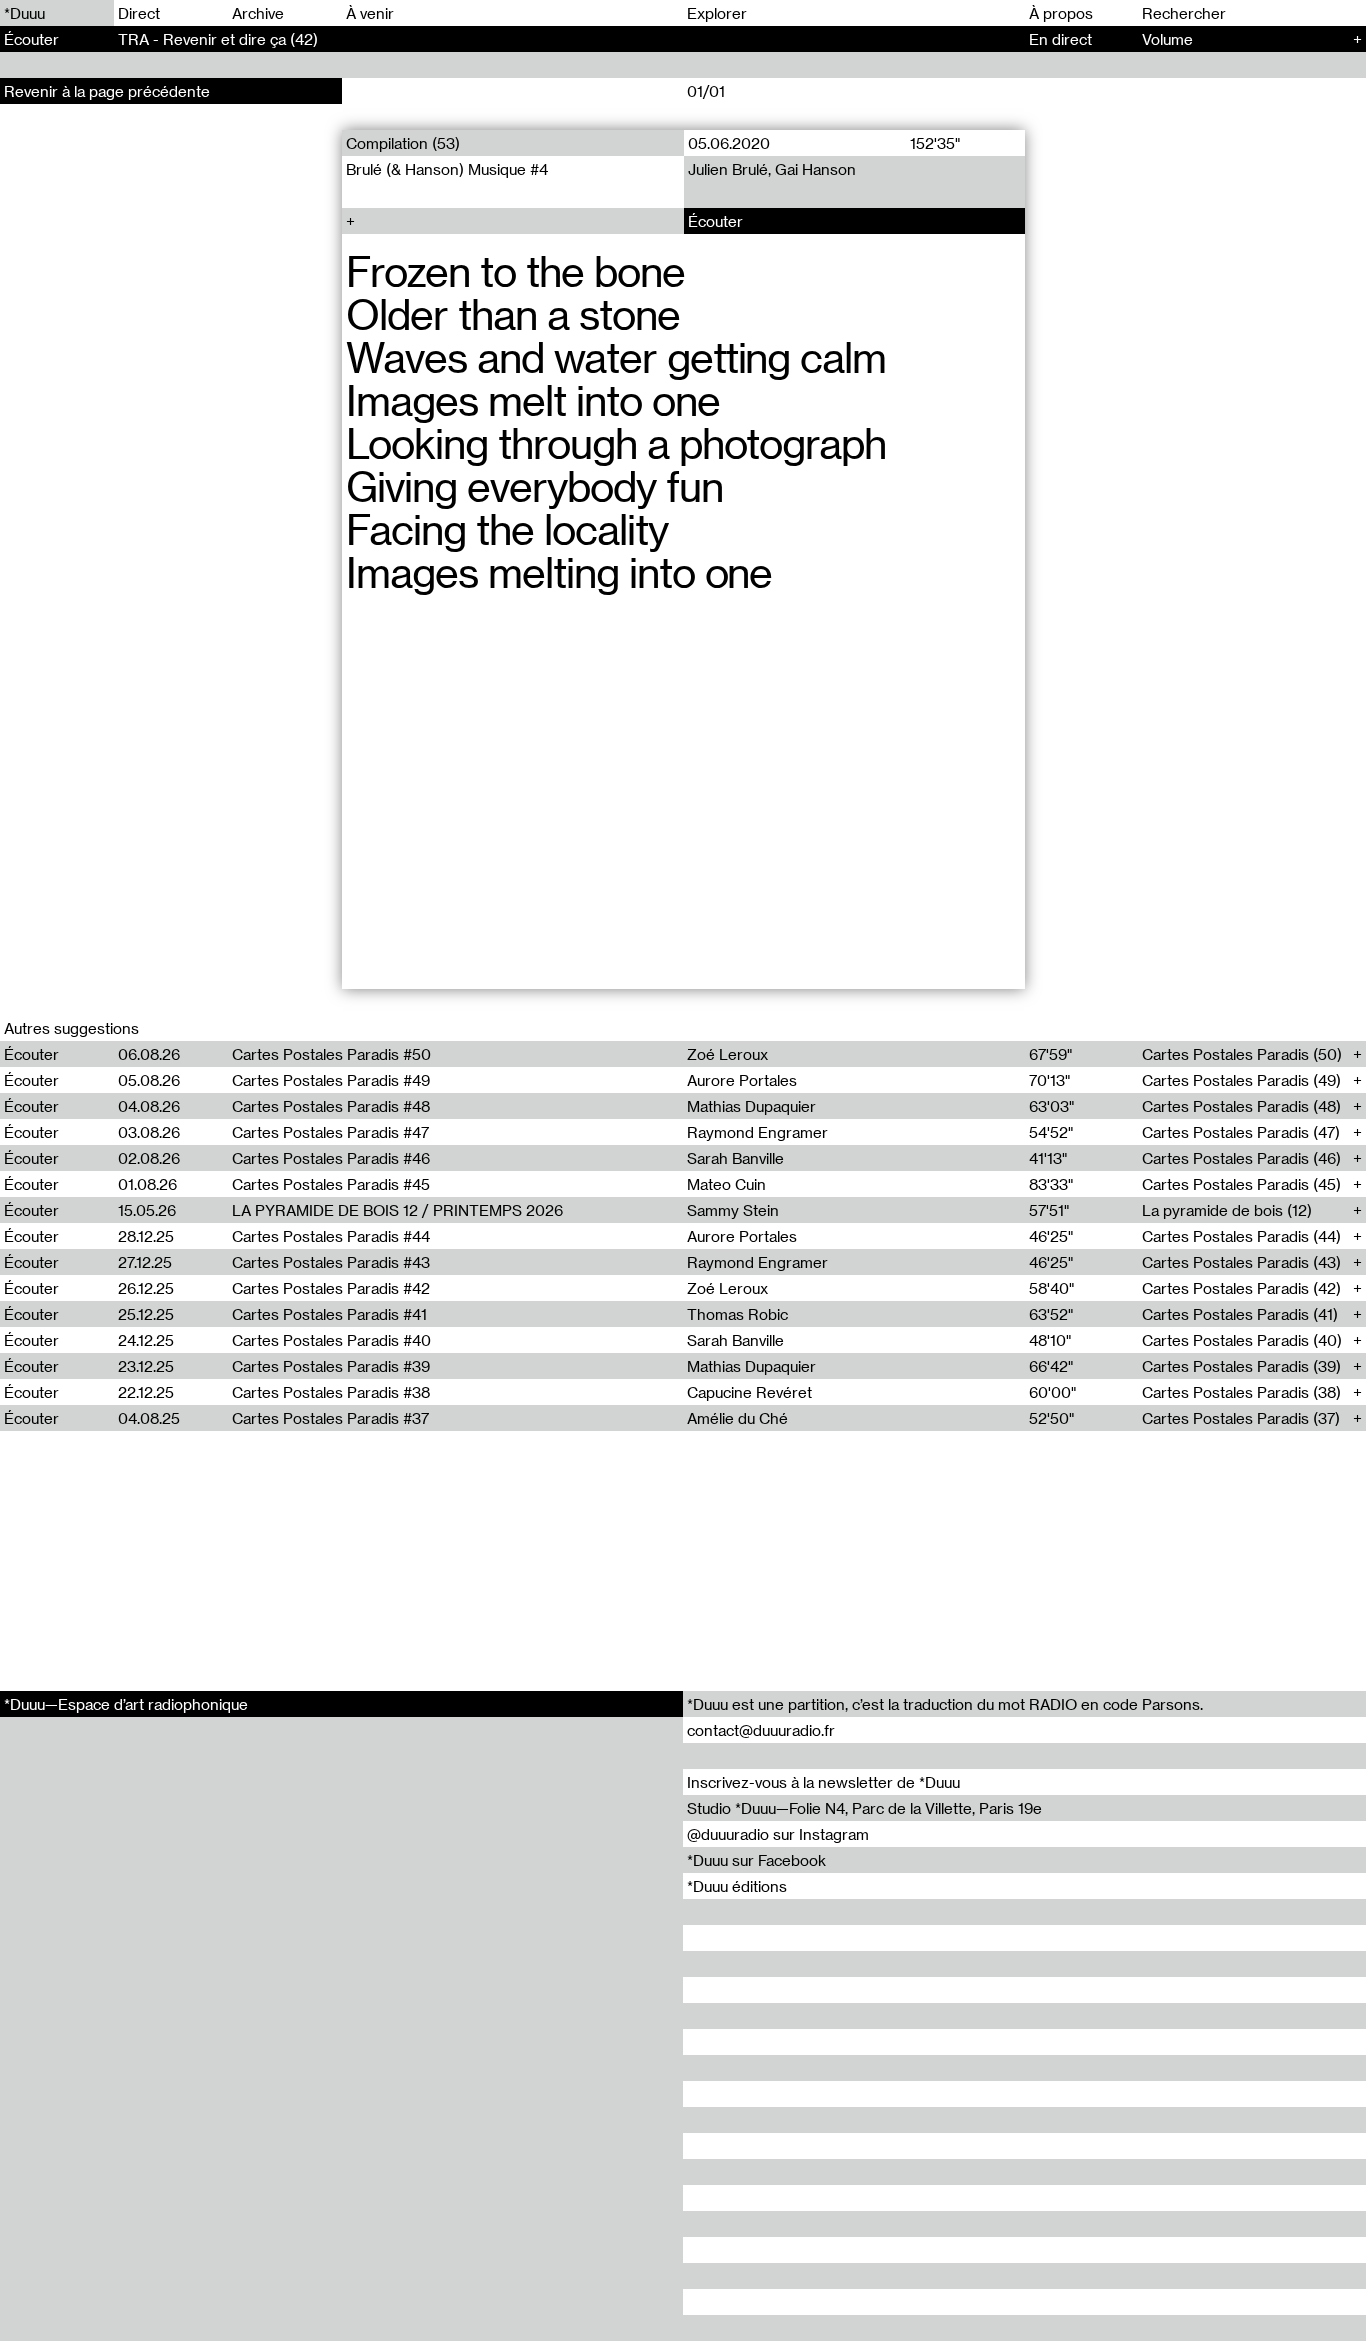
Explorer (717, 13)
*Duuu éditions (737, 1886)
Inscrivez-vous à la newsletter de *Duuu (823, 1782)
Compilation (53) (403, 143)
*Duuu (24, 13)
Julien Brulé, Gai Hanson (771, 169)
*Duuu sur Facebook (756, 1860)
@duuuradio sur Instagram (778, 1834)
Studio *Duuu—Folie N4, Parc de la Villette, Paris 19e (864, 1808)
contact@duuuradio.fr (761, 1730)
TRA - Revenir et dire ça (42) (218, 39)
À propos (1061, 13)
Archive (258, 13)
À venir (370, 13)
